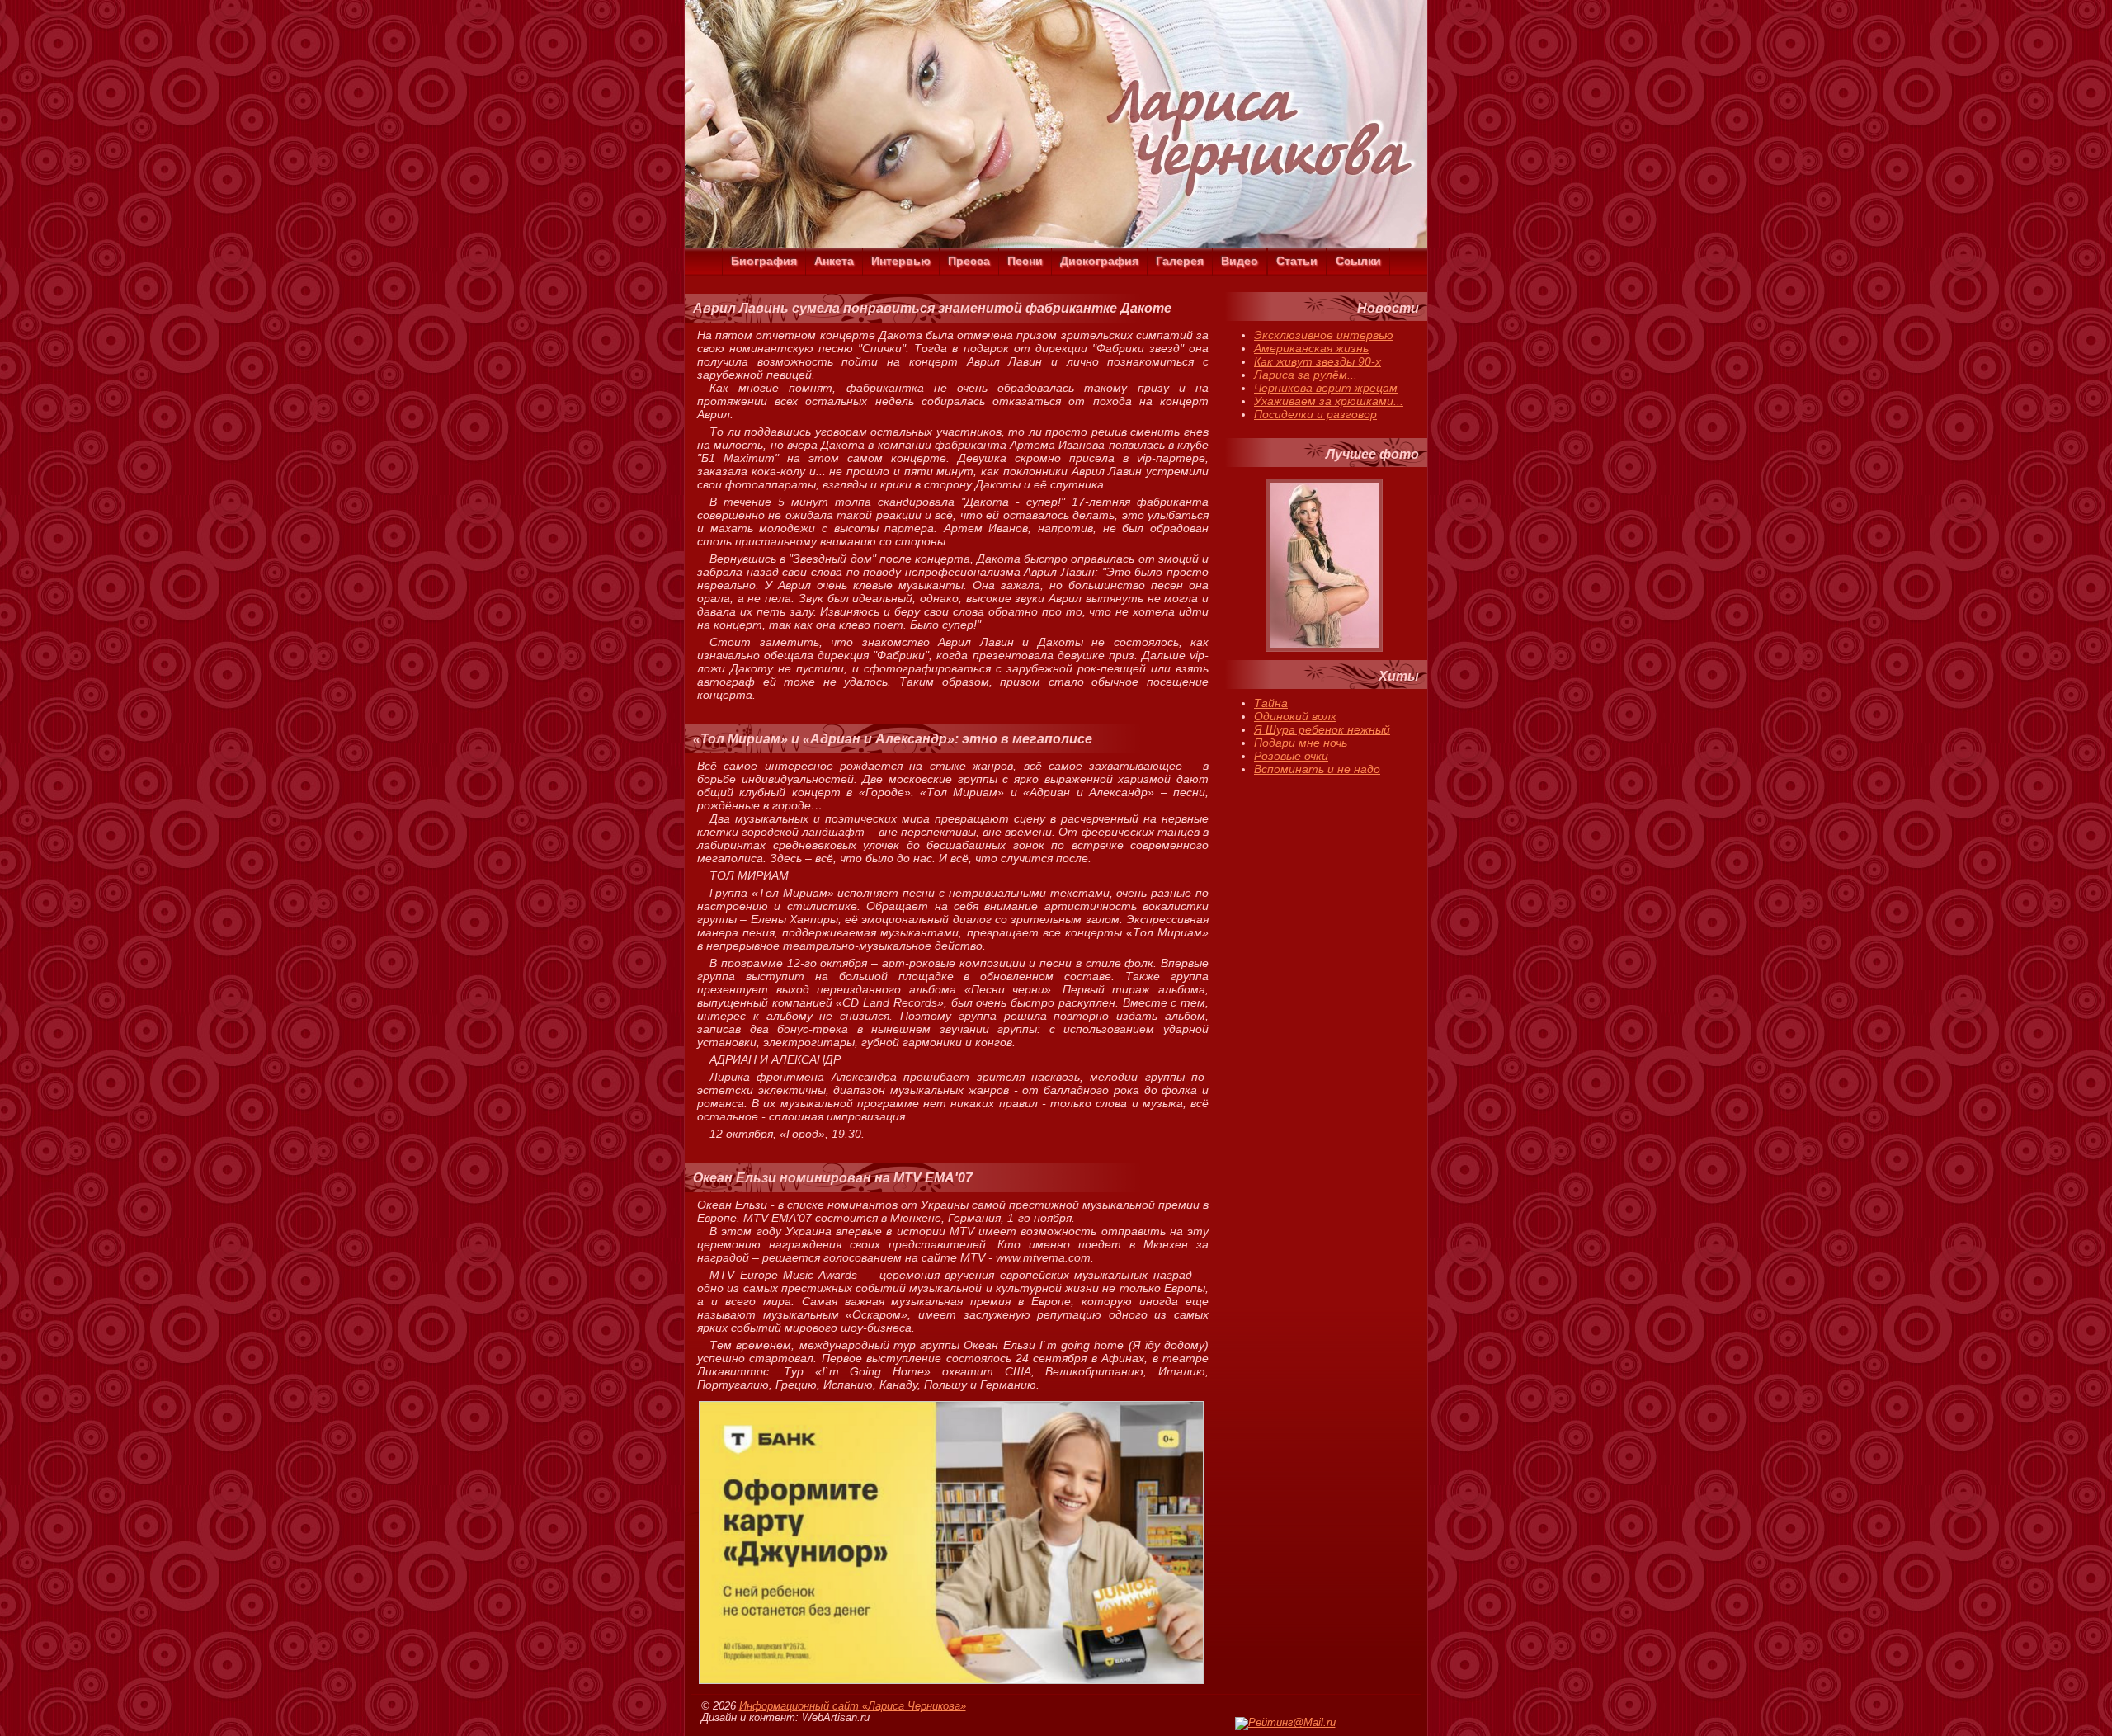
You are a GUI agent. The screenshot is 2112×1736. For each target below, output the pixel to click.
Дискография (1099, 261)
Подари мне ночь (1301, 743)
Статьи (1297, 261)
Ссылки (1358, 261)
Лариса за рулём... (1306, 375)
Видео (1240, 261)
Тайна (1271, 703)
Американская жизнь (1311, 348)
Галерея (1180, 261)
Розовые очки (1291, 756)
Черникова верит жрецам (1326, 388)
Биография (764, 261)
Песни (1025, 261)
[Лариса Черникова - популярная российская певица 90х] (1056, 243)
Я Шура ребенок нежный (1322, 729)
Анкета (834, 261)
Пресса (969, 261)
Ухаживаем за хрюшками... (1329, 401)
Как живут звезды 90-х (1318, 361)
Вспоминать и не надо (1317, 769)
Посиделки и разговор (1315, 414)
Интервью (901, 261)
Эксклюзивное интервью (1324, 335)
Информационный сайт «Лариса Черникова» (853, 1706)
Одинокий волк (1295, 716)
